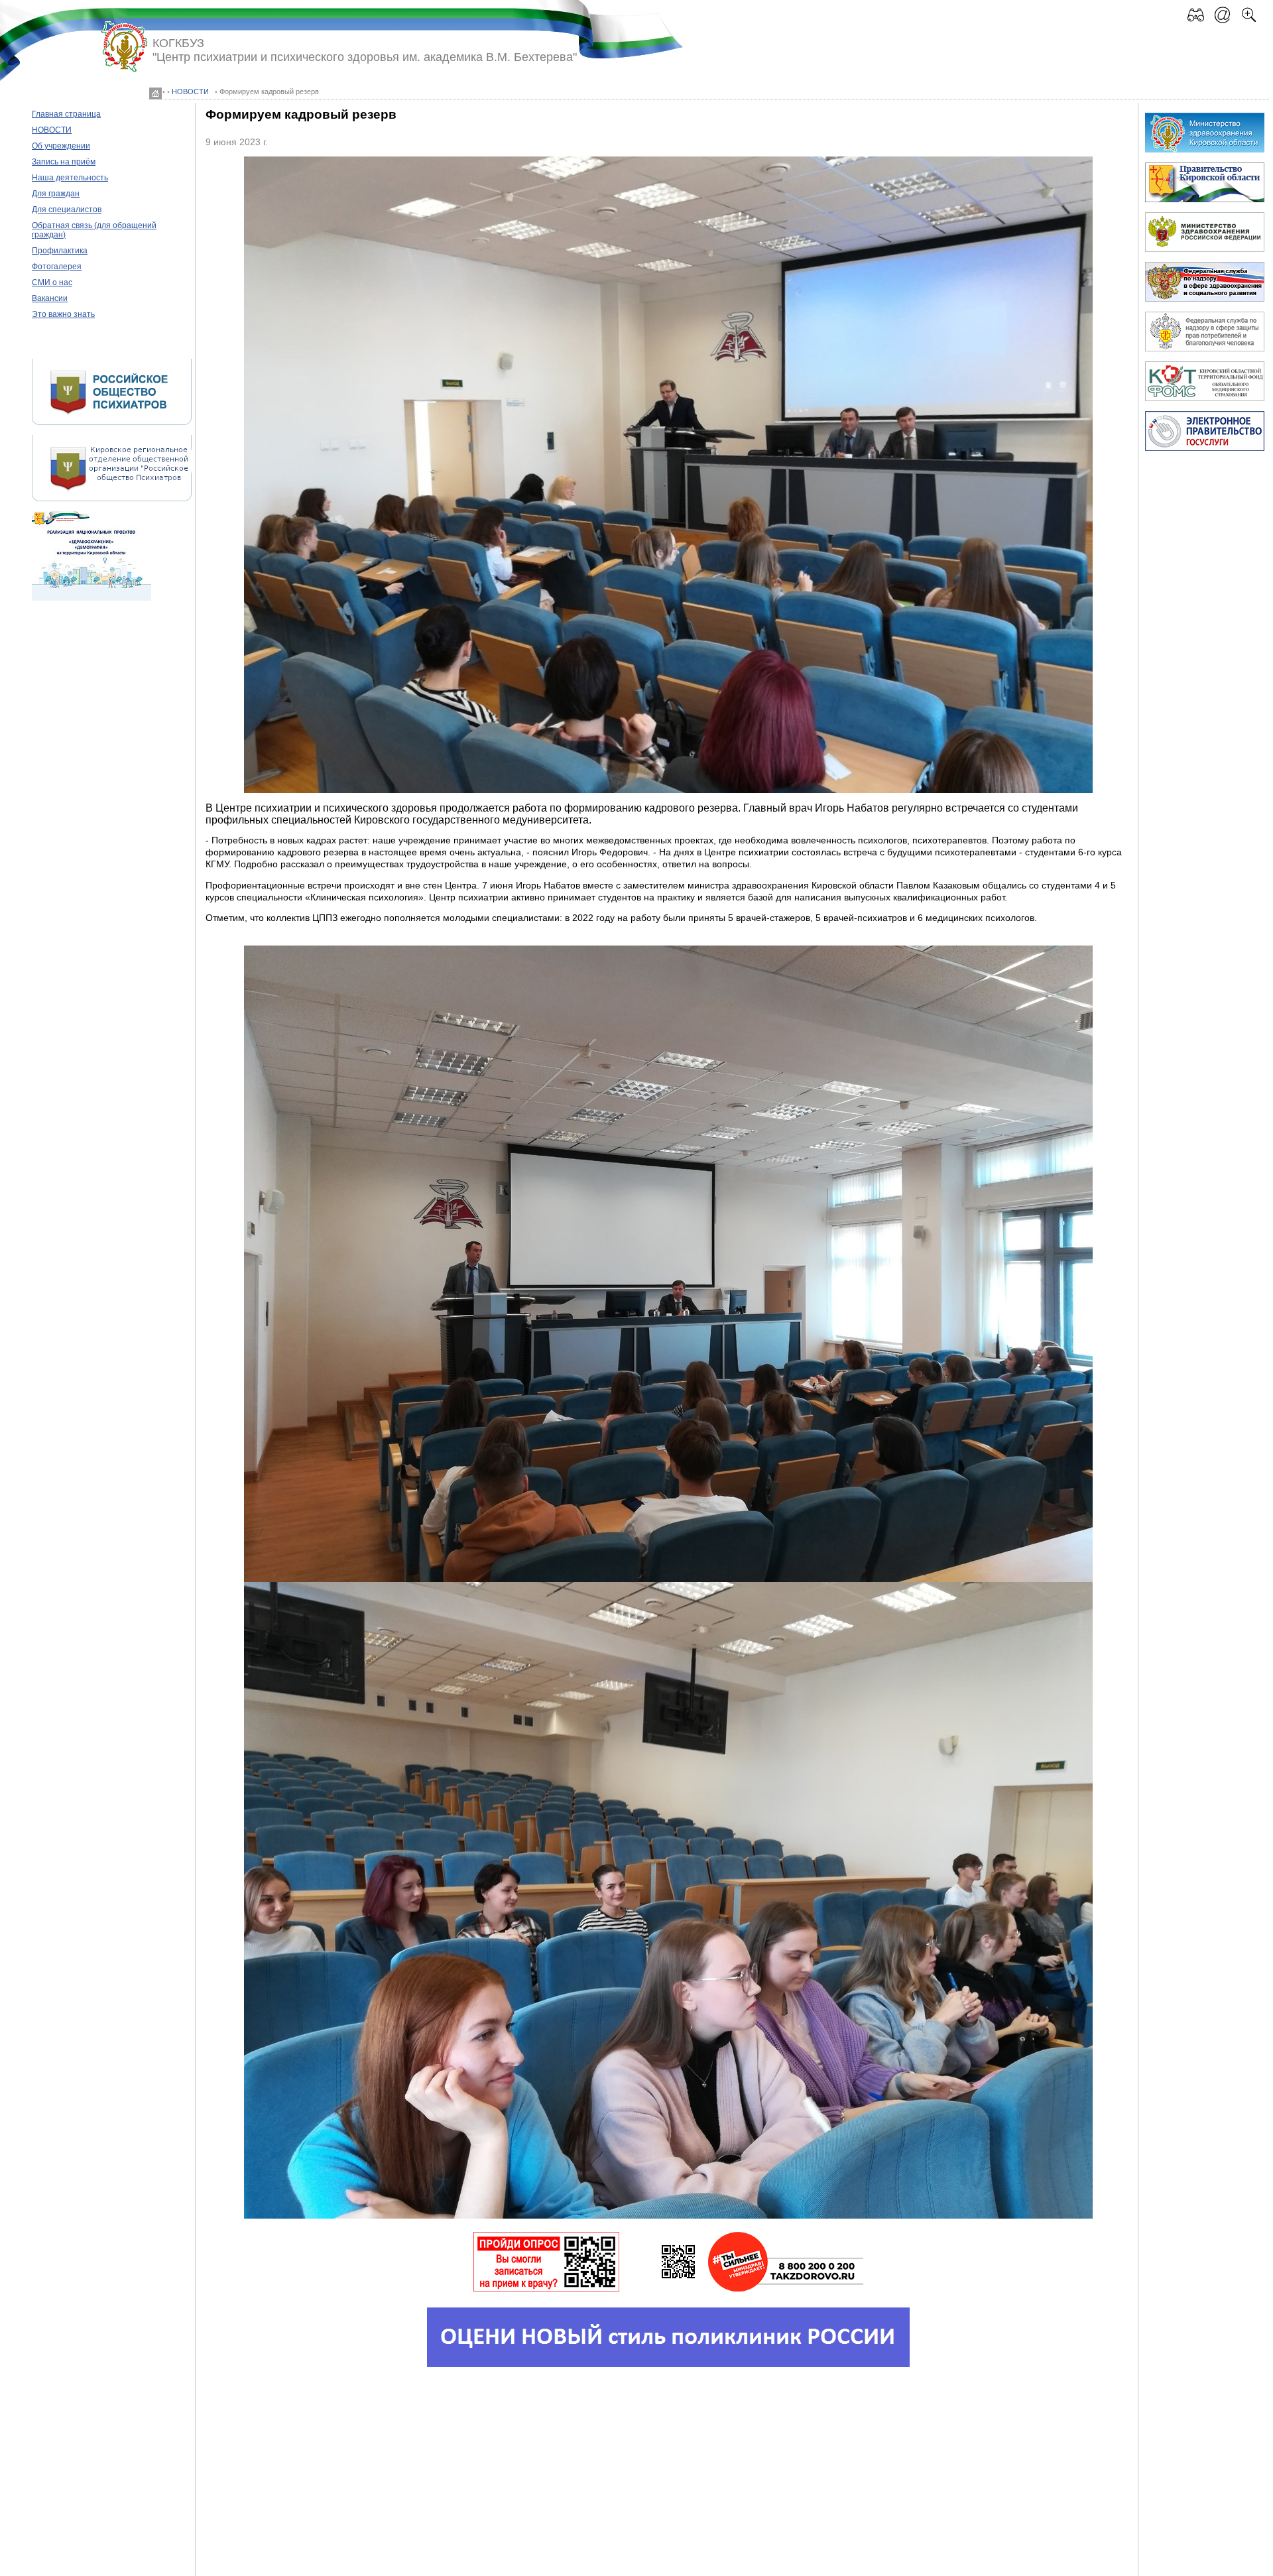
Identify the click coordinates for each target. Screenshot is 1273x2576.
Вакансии (50, 298)
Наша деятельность (70, 178)
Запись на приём (64, 162)
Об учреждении (61, 146)
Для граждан (56, 194)
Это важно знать (63, 314)
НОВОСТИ (190, 92)
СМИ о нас (52, 282)
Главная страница (66, 114)
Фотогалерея (57, 267)
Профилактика (60, 251)
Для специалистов (67, 210)
